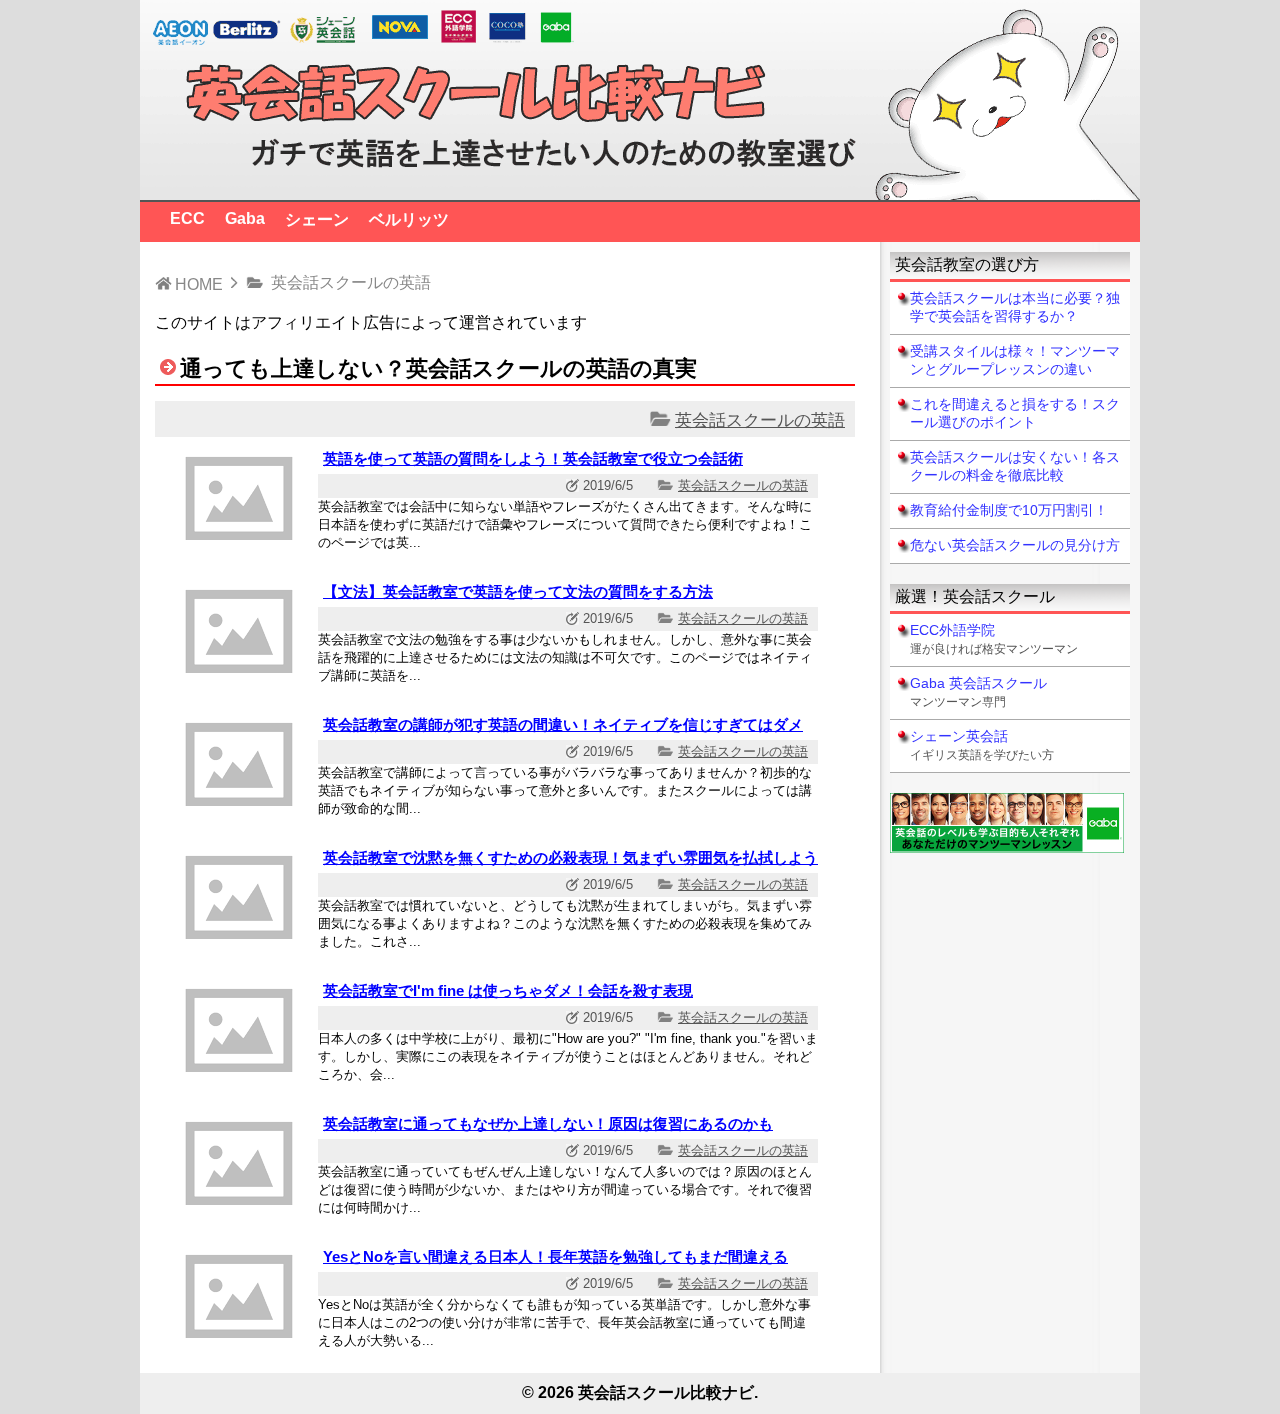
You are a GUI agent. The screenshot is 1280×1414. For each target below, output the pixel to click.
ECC (187, 218)
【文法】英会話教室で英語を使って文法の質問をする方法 (518, 591)
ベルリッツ (409, 219)
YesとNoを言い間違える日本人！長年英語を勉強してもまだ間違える (555, 1256)
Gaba (245, 218)
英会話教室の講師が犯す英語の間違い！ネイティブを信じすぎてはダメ (563, 724)
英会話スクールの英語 (760, 420)
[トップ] (640, 190)
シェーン (317, 219)
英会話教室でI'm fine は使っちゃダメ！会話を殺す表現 (508, 990)
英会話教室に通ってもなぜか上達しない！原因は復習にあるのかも (548, 1123)
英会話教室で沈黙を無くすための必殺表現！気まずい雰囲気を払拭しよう (570, 857)
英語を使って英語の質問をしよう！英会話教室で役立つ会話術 (533, 458)
